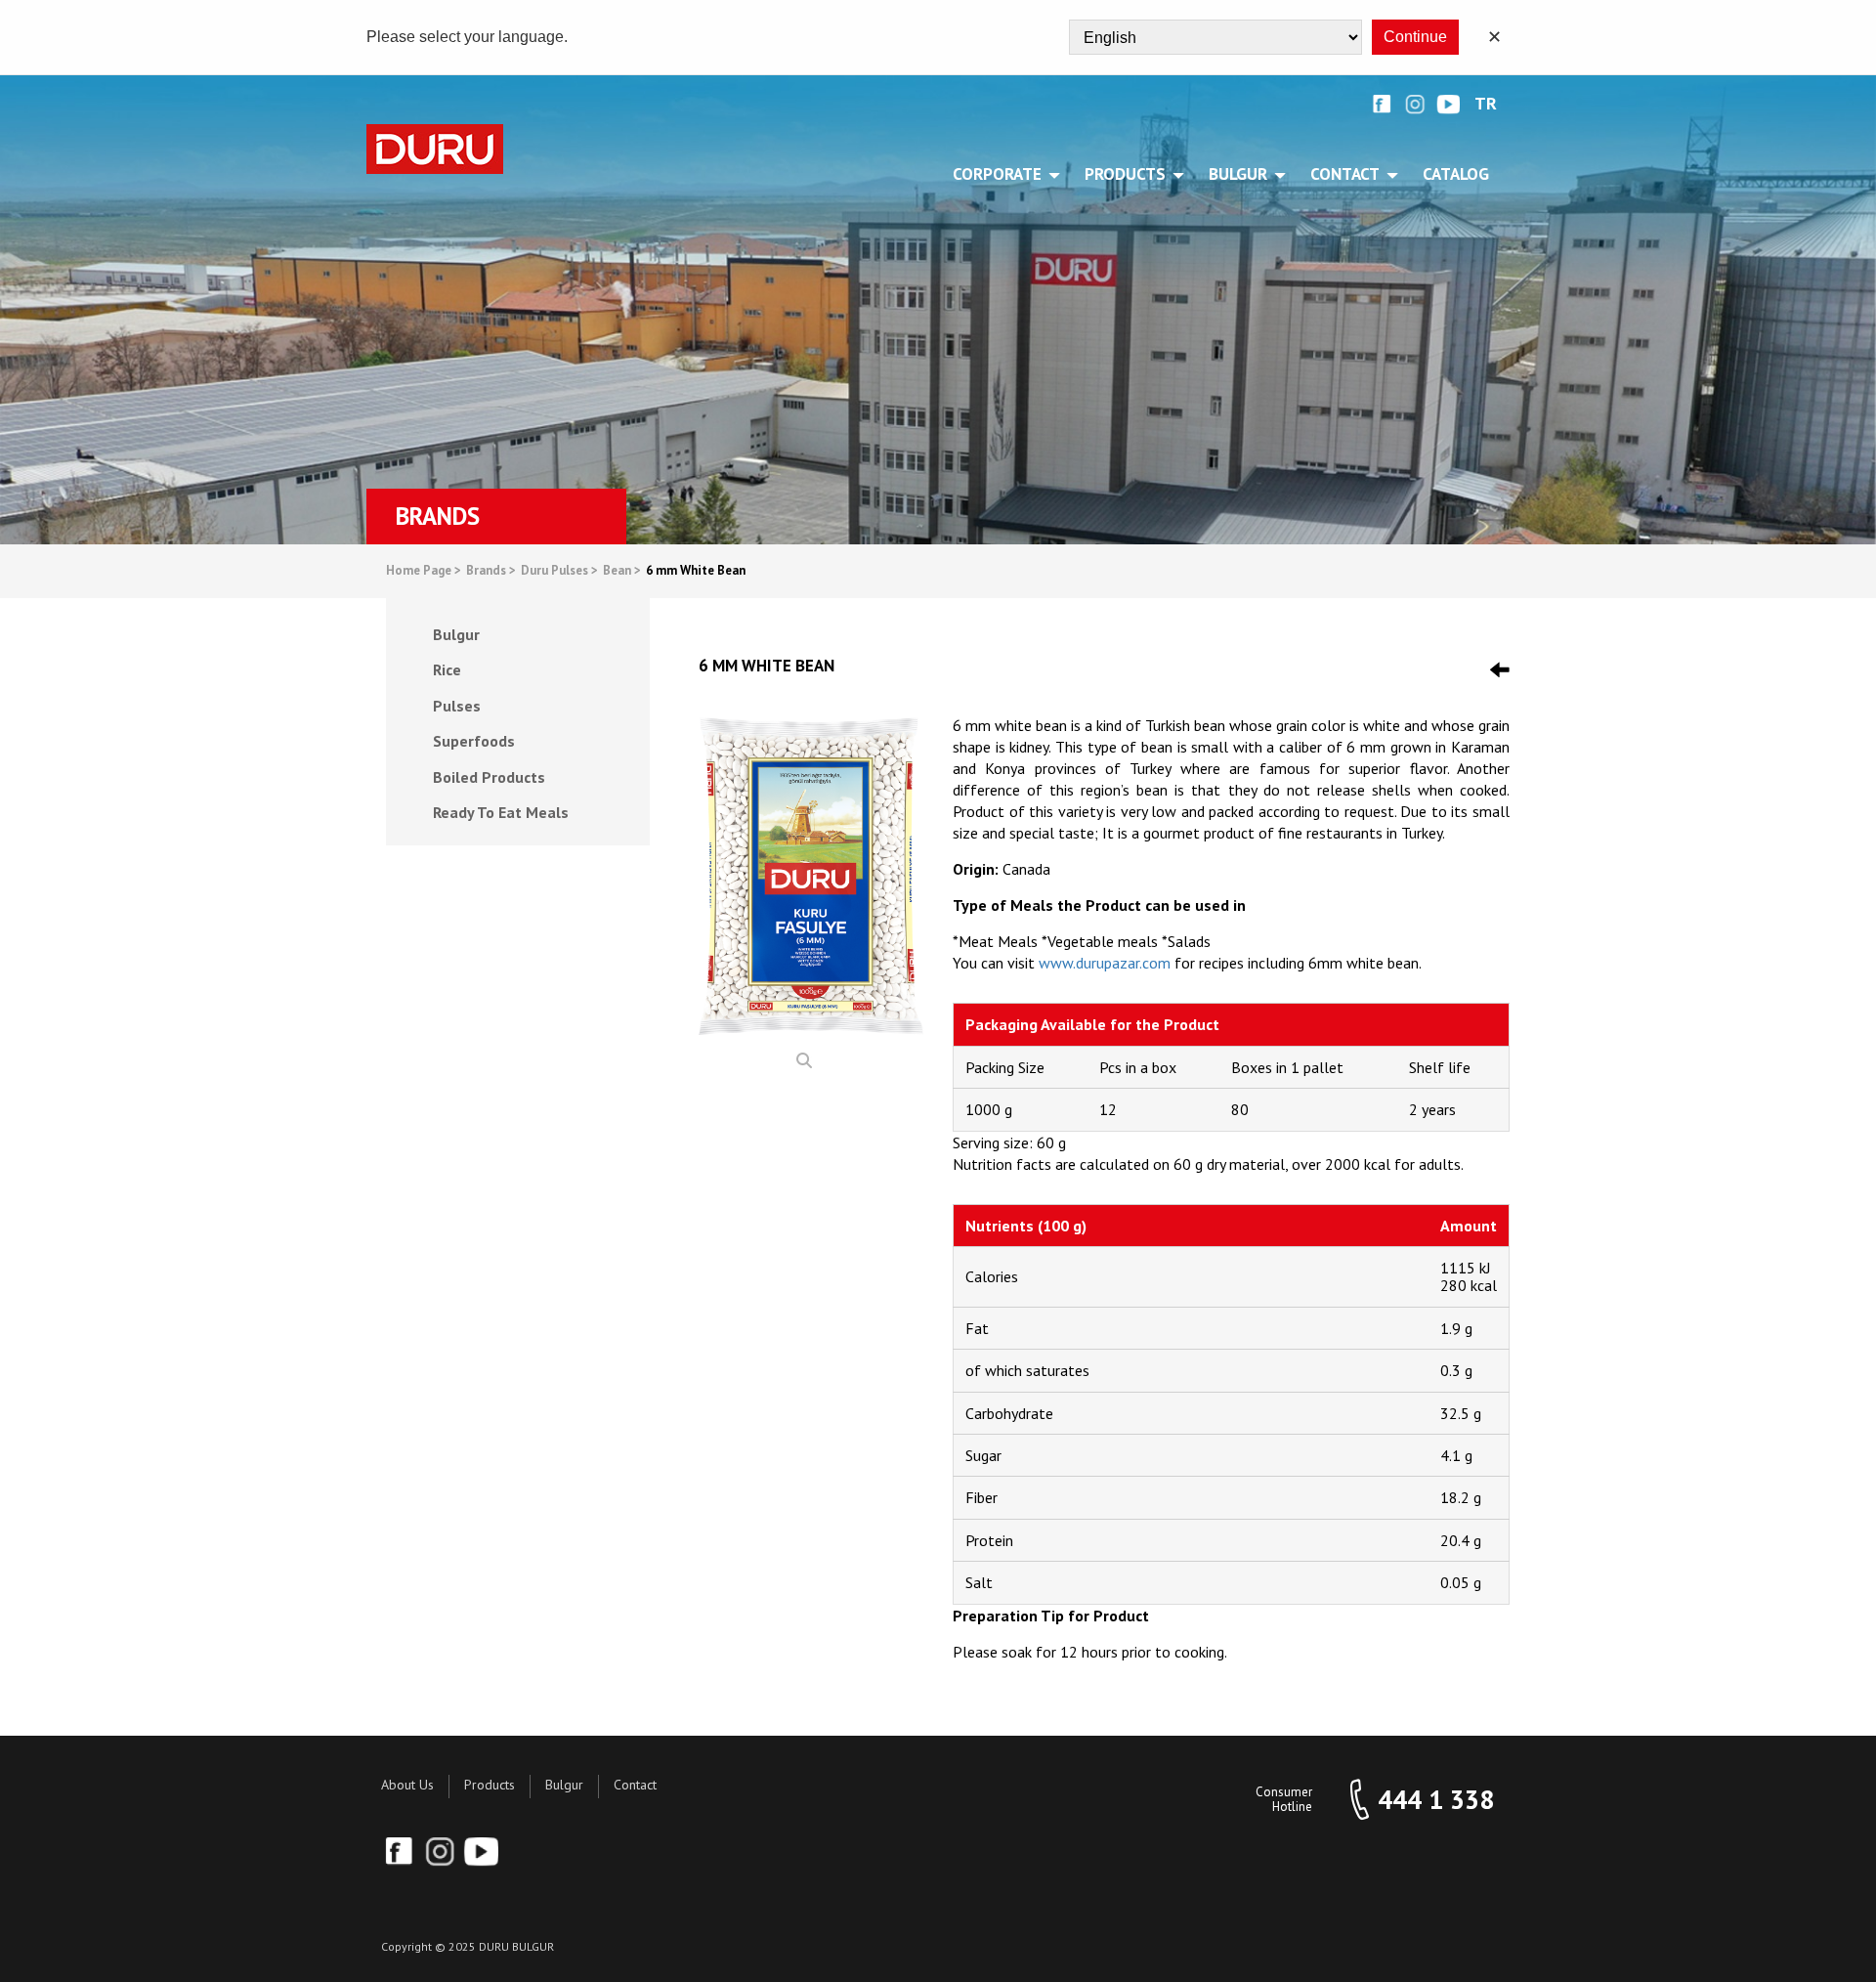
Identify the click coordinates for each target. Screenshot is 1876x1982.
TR (1486, 104)
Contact (635, 1785)
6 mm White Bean (696, 571)
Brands (491, 571)
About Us (407, 1785)
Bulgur (564, 1785)
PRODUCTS (1125, 174)
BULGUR (1238, 174)
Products (490, 1785)
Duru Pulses (559, 571)
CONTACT (1345, 174)
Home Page (424, 571)
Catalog (1456, 174)
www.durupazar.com (1105, 963)
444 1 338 (1436, 1800)
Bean (622, 571)
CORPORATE (997, 174)
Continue (1415, 37)
